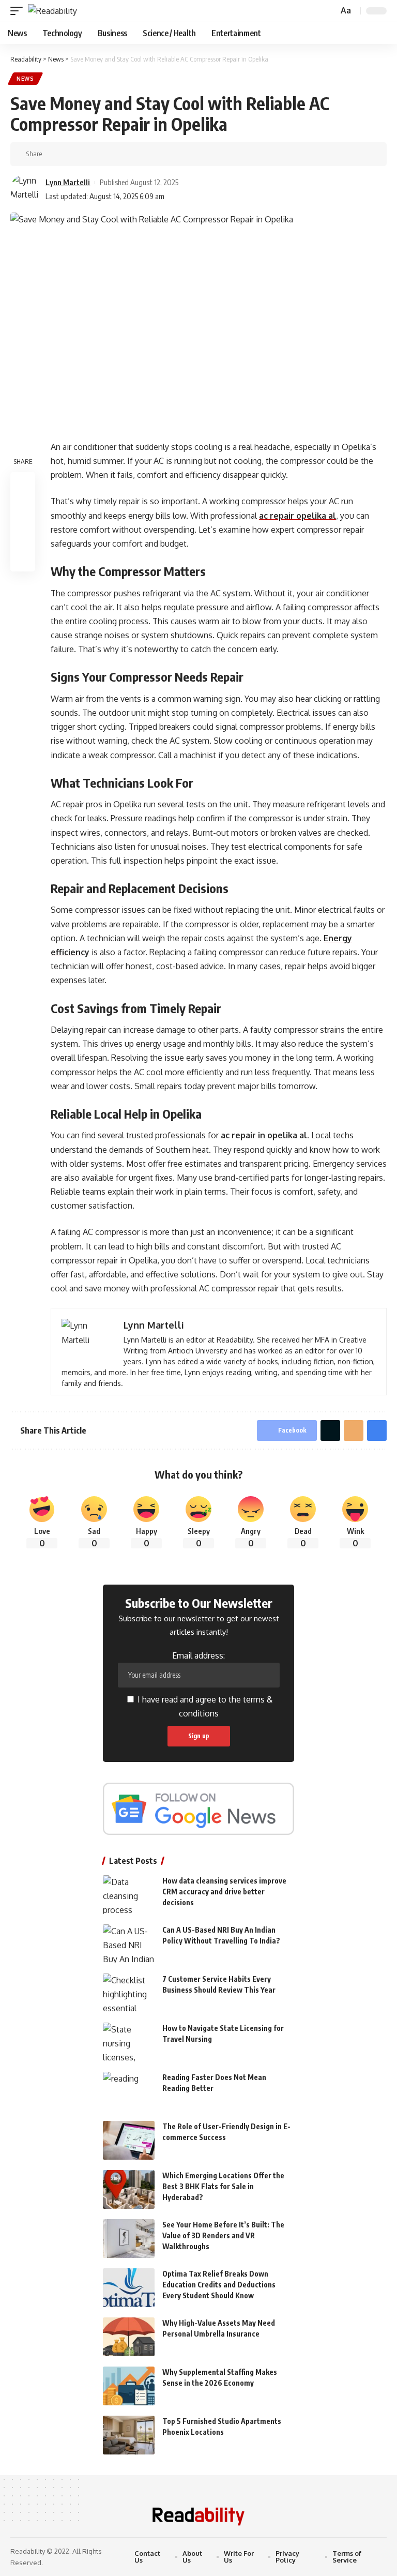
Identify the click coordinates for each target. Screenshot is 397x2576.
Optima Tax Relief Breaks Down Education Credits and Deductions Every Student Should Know (219, 2285)
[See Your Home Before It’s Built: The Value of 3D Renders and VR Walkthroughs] (129, 2239)
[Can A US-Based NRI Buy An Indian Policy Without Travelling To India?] (129, 1944)
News (25, 79)
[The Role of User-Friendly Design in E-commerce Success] (129, 2140)
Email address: (198, 1655)
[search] (329, 11)
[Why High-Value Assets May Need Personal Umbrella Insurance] (129, 2337)
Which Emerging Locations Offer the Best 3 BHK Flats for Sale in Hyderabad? (223, 2186)
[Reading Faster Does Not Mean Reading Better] (129, 2091)
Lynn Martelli (68, 182)
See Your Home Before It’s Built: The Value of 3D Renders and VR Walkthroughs (223, 2235)
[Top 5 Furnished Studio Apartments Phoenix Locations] (129, 2435)
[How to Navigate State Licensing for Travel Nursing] (129, 2042)
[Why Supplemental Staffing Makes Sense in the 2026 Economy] (129, 2386)
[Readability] (52, 11)
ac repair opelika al (297, 516)
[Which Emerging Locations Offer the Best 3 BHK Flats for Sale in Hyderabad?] (129, 2189)
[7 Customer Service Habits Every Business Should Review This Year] (129, 1993)
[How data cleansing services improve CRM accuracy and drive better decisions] (129, 1895)
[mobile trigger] (19, 11)
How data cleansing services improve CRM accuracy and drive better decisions (224, 1892)
